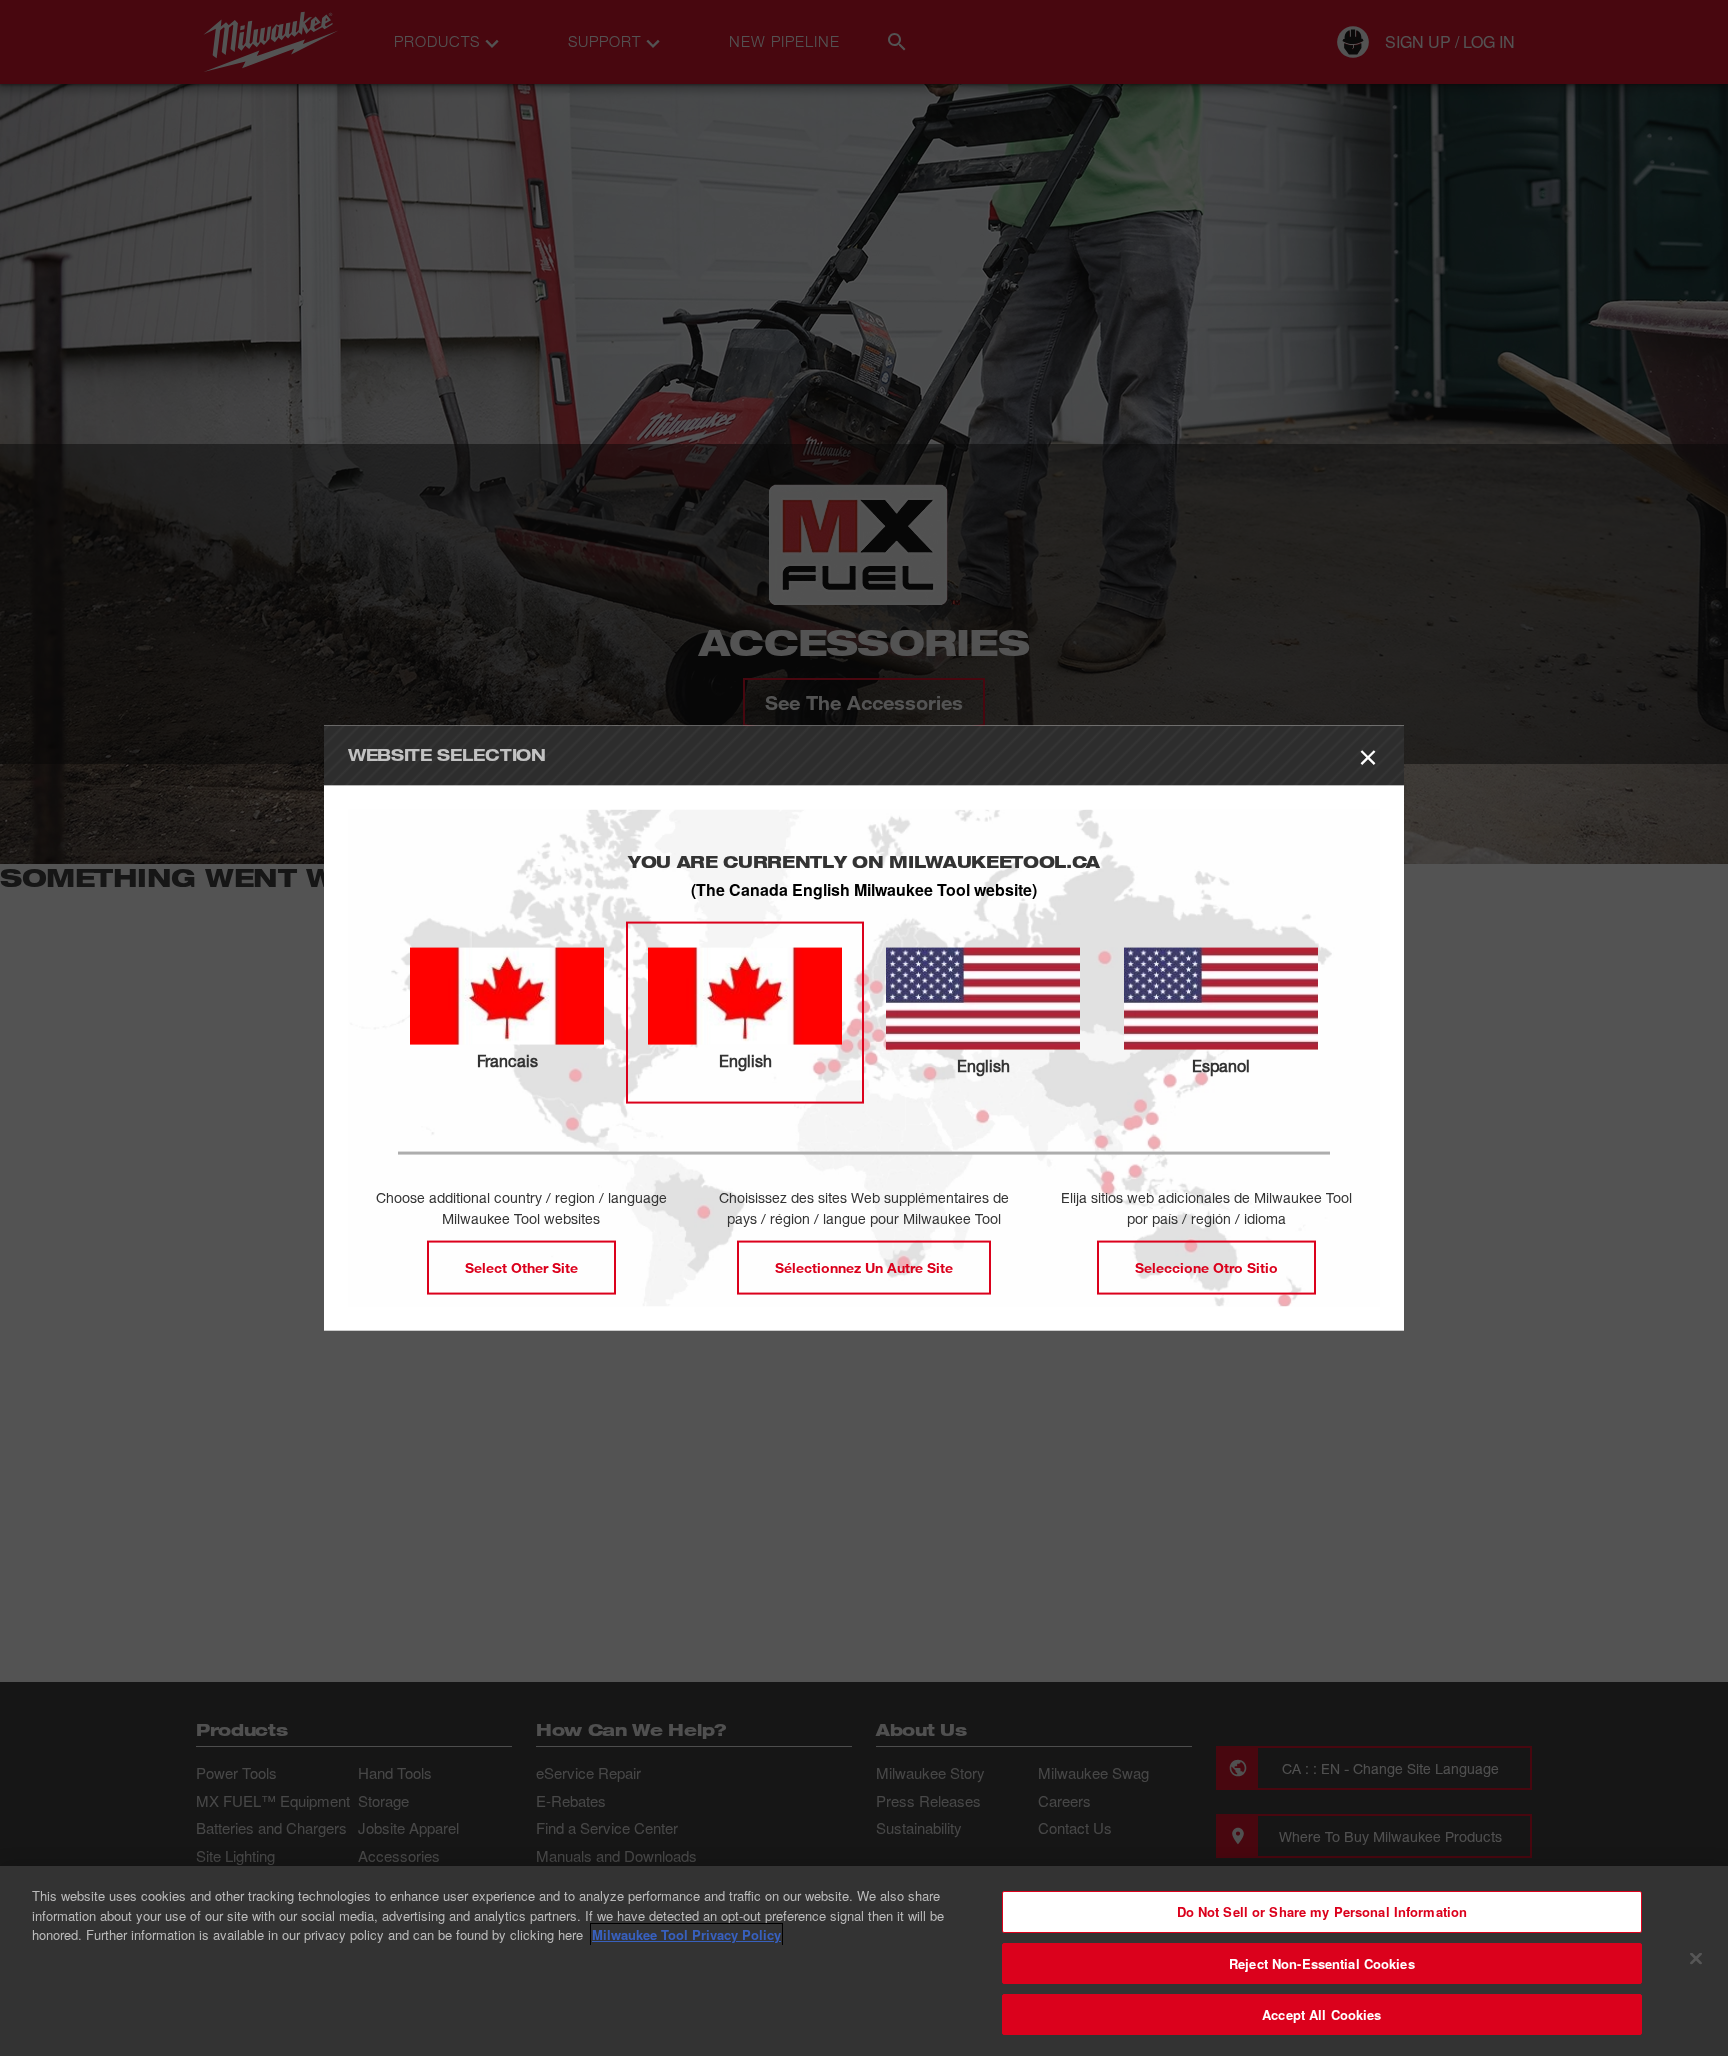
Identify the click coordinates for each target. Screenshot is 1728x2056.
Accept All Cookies (1321, 2014)
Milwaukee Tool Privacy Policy (686, 1934)
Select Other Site (521, 1266)
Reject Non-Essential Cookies (1322, 1963)
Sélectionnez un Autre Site (864, 1266)
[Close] (1696, 1959)
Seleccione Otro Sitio (1206, 1266)
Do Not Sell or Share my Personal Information (1322, 1911)
